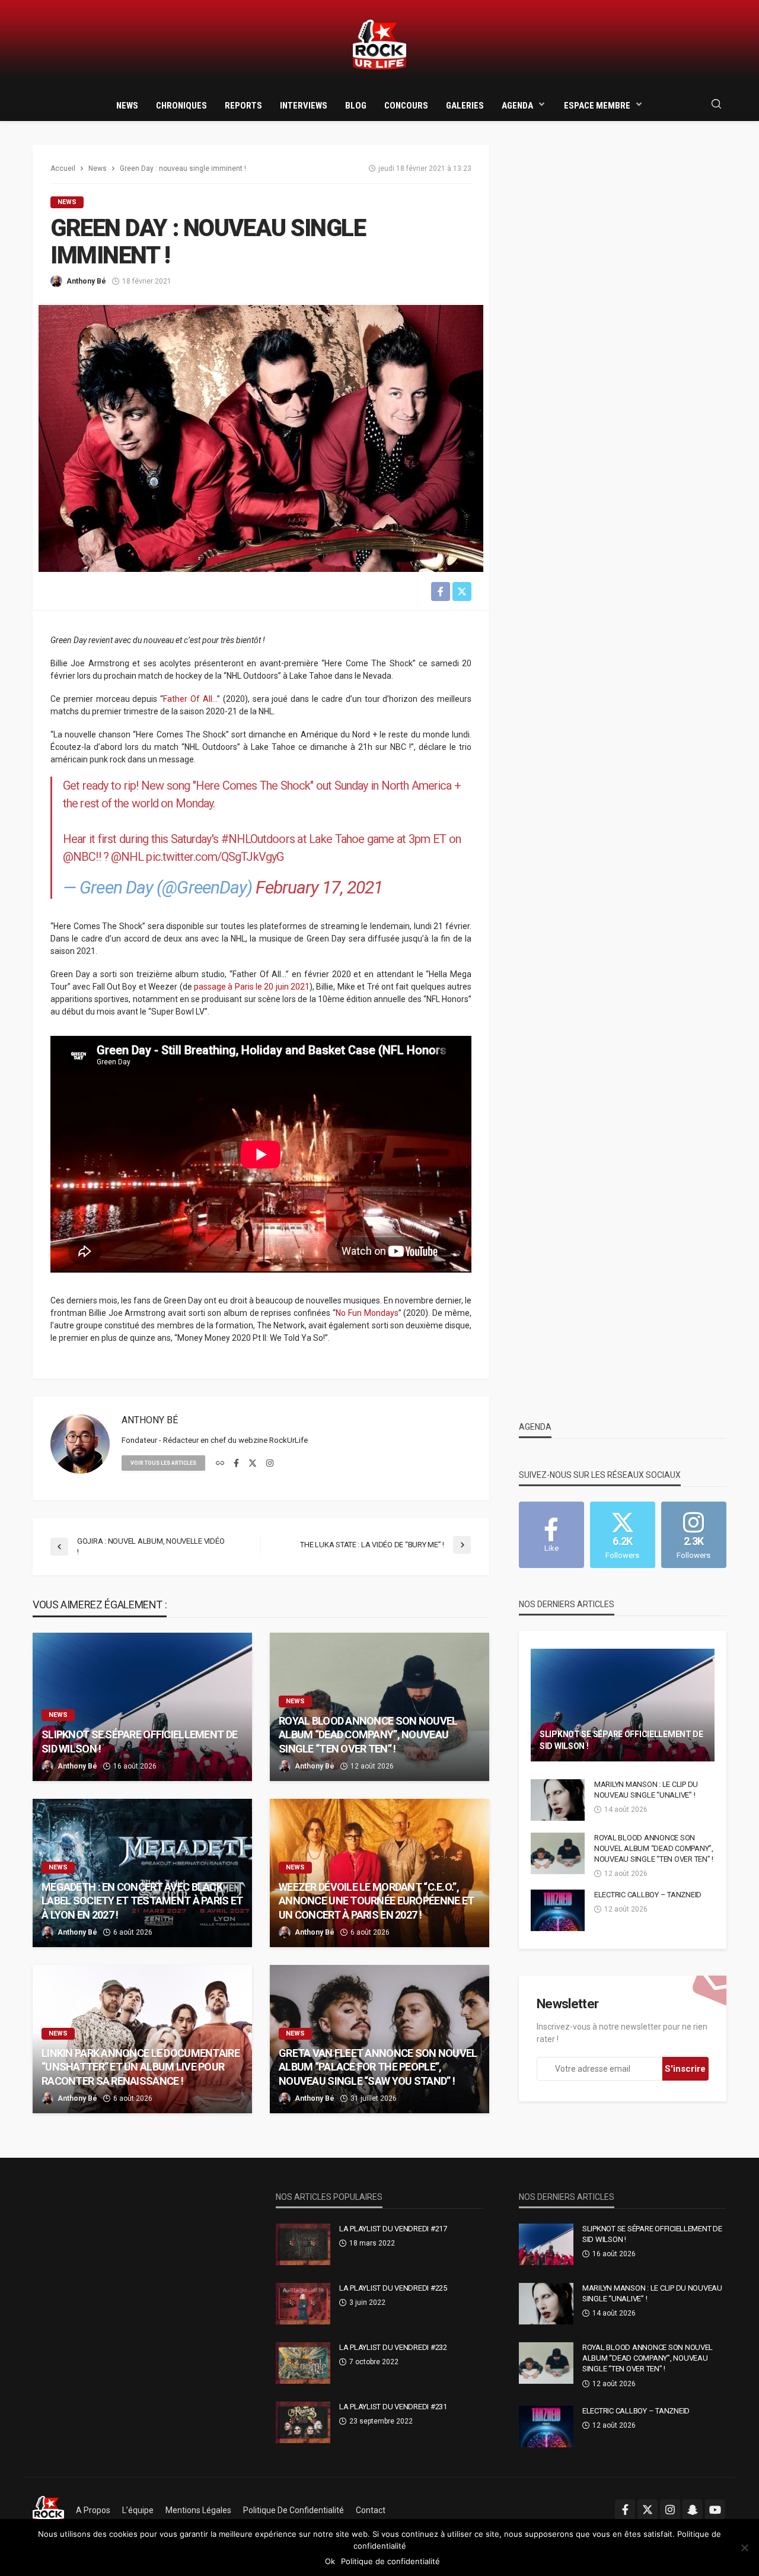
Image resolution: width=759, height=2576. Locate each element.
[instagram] (270, 1464)
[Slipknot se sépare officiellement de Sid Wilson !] (142, 1707)
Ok (330, 2561)
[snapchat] (693, 2510)
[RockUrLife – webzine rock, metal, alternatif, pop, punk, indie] (48, 2510)
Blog (356, 106)
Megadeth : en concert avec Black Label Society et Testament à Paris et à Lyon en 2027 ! (142, 1901)
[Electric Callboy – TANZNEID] (558, 1910)
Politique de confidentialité (294, 2510)
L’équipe (138, 2510)
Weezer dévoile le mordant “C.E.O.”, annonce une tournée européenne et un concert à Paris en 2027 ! (376, 1901)
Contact (371, 2510)
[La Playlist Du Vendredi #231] (303, 2422)
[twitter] (253, 1464)
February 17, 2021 (319, 887)
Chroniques (181, 106)
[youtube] (715, 2510)
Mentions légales (198, 2510)
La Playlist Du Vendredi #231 (393, 2407)
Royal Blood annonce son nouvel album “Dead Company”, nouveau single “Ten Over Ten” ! (368, 1735)
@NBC (79, 857)
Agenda (517, 106)
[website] (220, 1464)
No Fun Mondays (367, 1313)
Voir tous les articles (163, 1463)
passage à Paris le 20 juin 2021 (252, 987)
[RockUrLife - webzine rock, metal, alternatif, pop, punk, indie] (379, 45)
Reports (243, 106)
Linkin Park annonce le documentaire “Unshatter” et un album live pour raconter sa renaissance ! (141, 2067)
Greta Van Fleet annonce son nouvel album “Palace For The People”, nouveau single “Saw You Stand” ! (378, 2067)
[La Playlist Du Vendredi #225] (303, 2304)
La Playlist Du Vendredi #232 (393, 2347)
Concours (406, 106)
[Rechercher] (716, 105)
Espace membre (597, 106)
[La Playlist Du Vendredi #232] (303, 2363)
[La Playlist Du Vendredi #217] (303, 2244)
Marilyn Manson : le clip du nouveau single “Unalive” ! (646, 1790)
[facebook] (236, 1464)
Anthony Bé (86, 281)
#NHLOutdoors (258, 839)
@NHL (127, 857)
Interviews (304, 106)
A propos (93, 2510)
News (127, 106)
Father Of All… (190, 699)
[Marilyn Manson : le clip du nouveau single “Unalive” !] (558, 1800)
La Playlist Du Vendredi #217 (393, 2229)
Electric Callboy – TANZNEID (648, 1895)
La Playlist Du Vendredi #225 (393, 2288)
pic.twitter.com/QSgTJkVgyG (215, 857)
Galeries (465, 106)
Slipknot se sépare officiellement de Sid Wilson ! (139, 1741)
